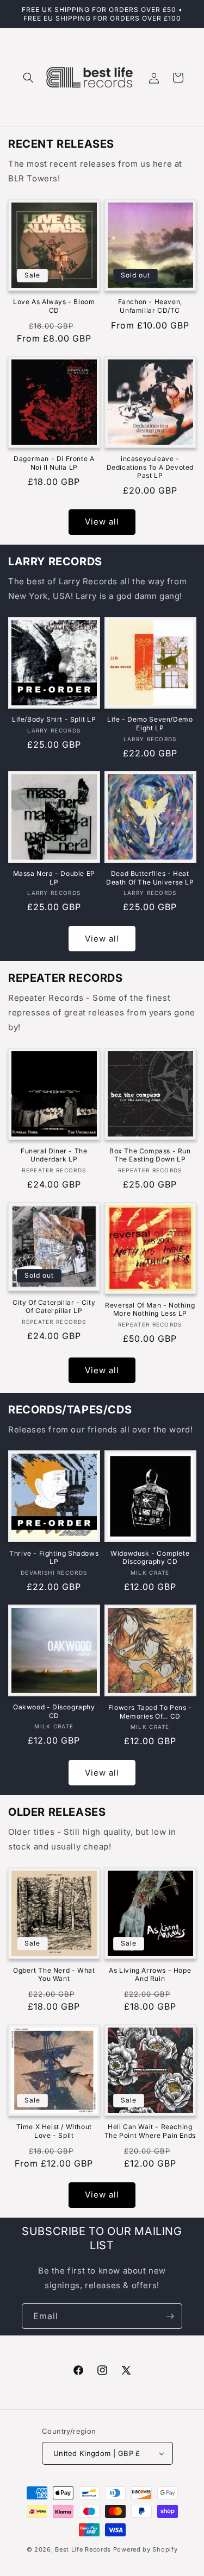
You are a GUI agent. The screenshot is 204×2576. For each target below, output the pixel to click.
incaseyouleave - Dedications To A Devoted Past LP (150, 467)
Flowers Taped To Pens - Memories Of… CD (150, 1712)
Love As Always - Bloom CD (54, 306)
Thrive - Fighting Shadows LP (54, 1558)
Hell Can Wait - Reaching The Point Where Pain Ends (150, 2131)
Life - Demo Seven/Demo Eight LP (150, 724)
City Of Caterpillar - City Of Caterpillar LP (54, 1307)
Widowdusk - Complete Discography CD (150, 1558)
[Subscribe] (170, 2316)
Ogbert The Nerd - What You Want (54, 1975)
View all (102, 522)
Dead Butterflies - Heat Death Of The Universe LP (150, 878)
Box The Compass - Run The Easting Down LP (150, 1155)
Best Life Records (83, 2549)
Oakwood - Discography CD (54, 1711)
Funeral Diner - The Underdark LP (54, 1155)
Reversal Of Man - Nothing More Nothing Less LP (150, 1309)
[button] (28, 78)
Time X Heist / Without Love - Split (54, 2131)
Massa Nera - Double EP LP (54, 878)
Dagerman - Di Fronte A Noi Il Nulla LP (54, 463)
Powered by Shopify (146, 2549)
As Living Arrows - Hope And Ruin (150, 1975)
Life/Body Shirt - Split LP (54, 719)
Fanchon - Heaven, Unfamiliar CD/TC (150, 306)
